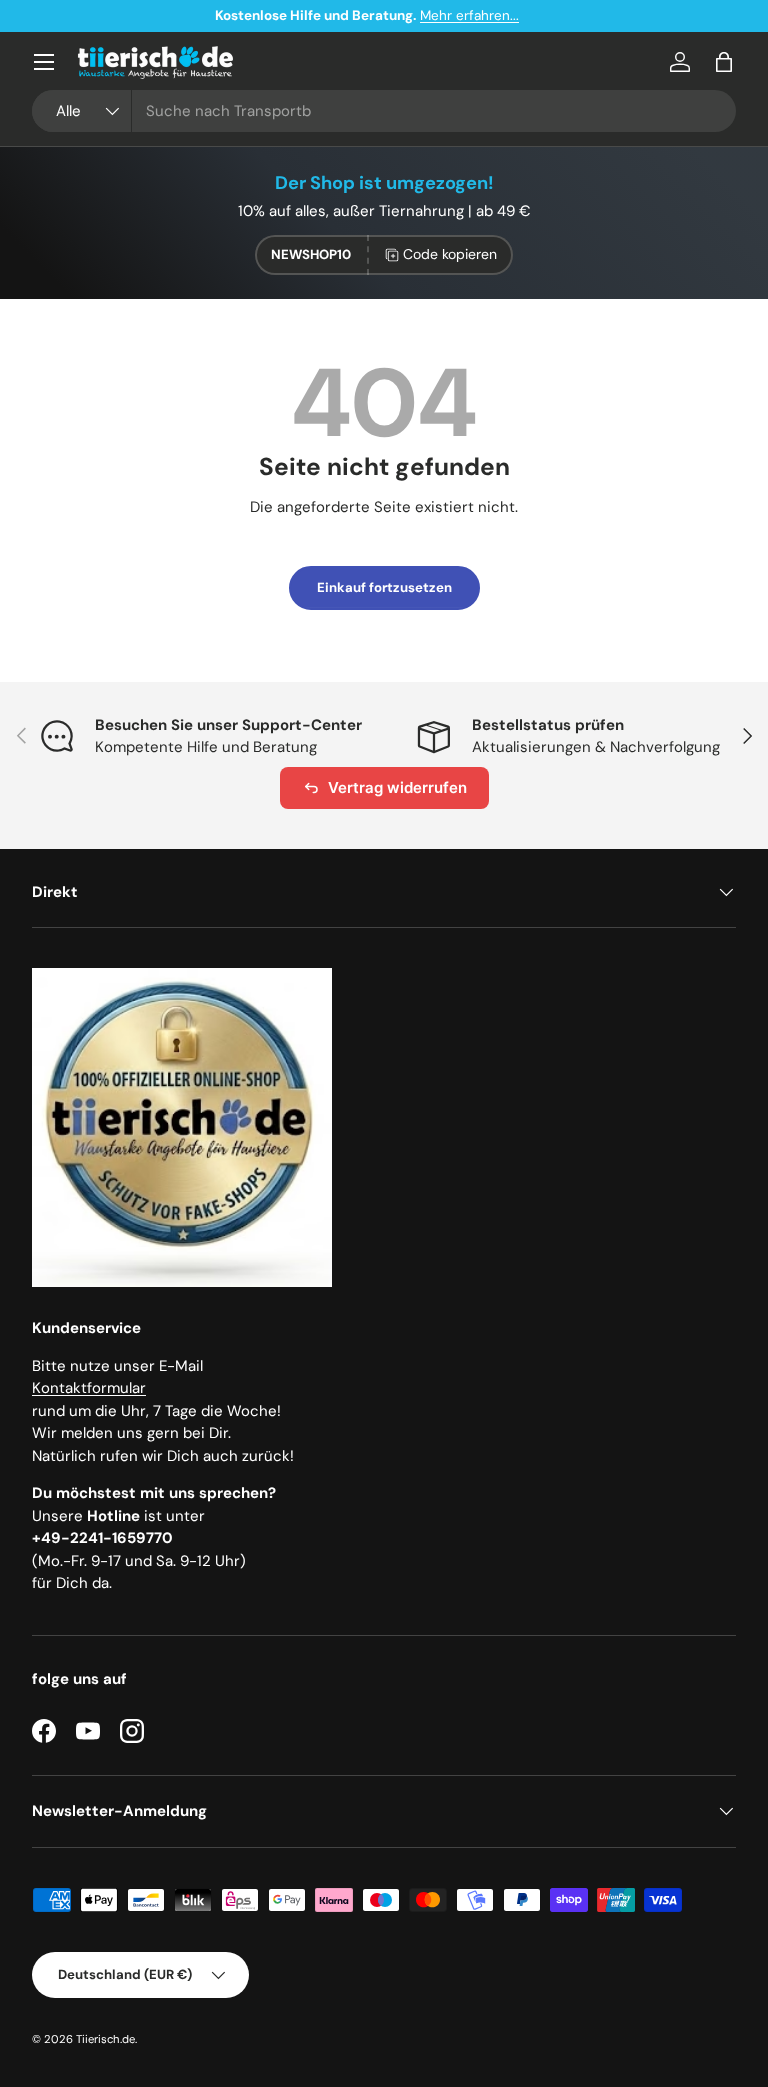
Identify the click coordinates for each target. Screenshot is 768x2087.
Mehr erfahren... (486, 15)
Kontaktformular (89, 1388)
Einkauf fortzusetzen (384, 587)
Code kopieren (450, 254)
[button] (724, 62)
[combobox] (384, 111)
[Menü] (44, 62)
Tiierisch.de (105, 2039)
